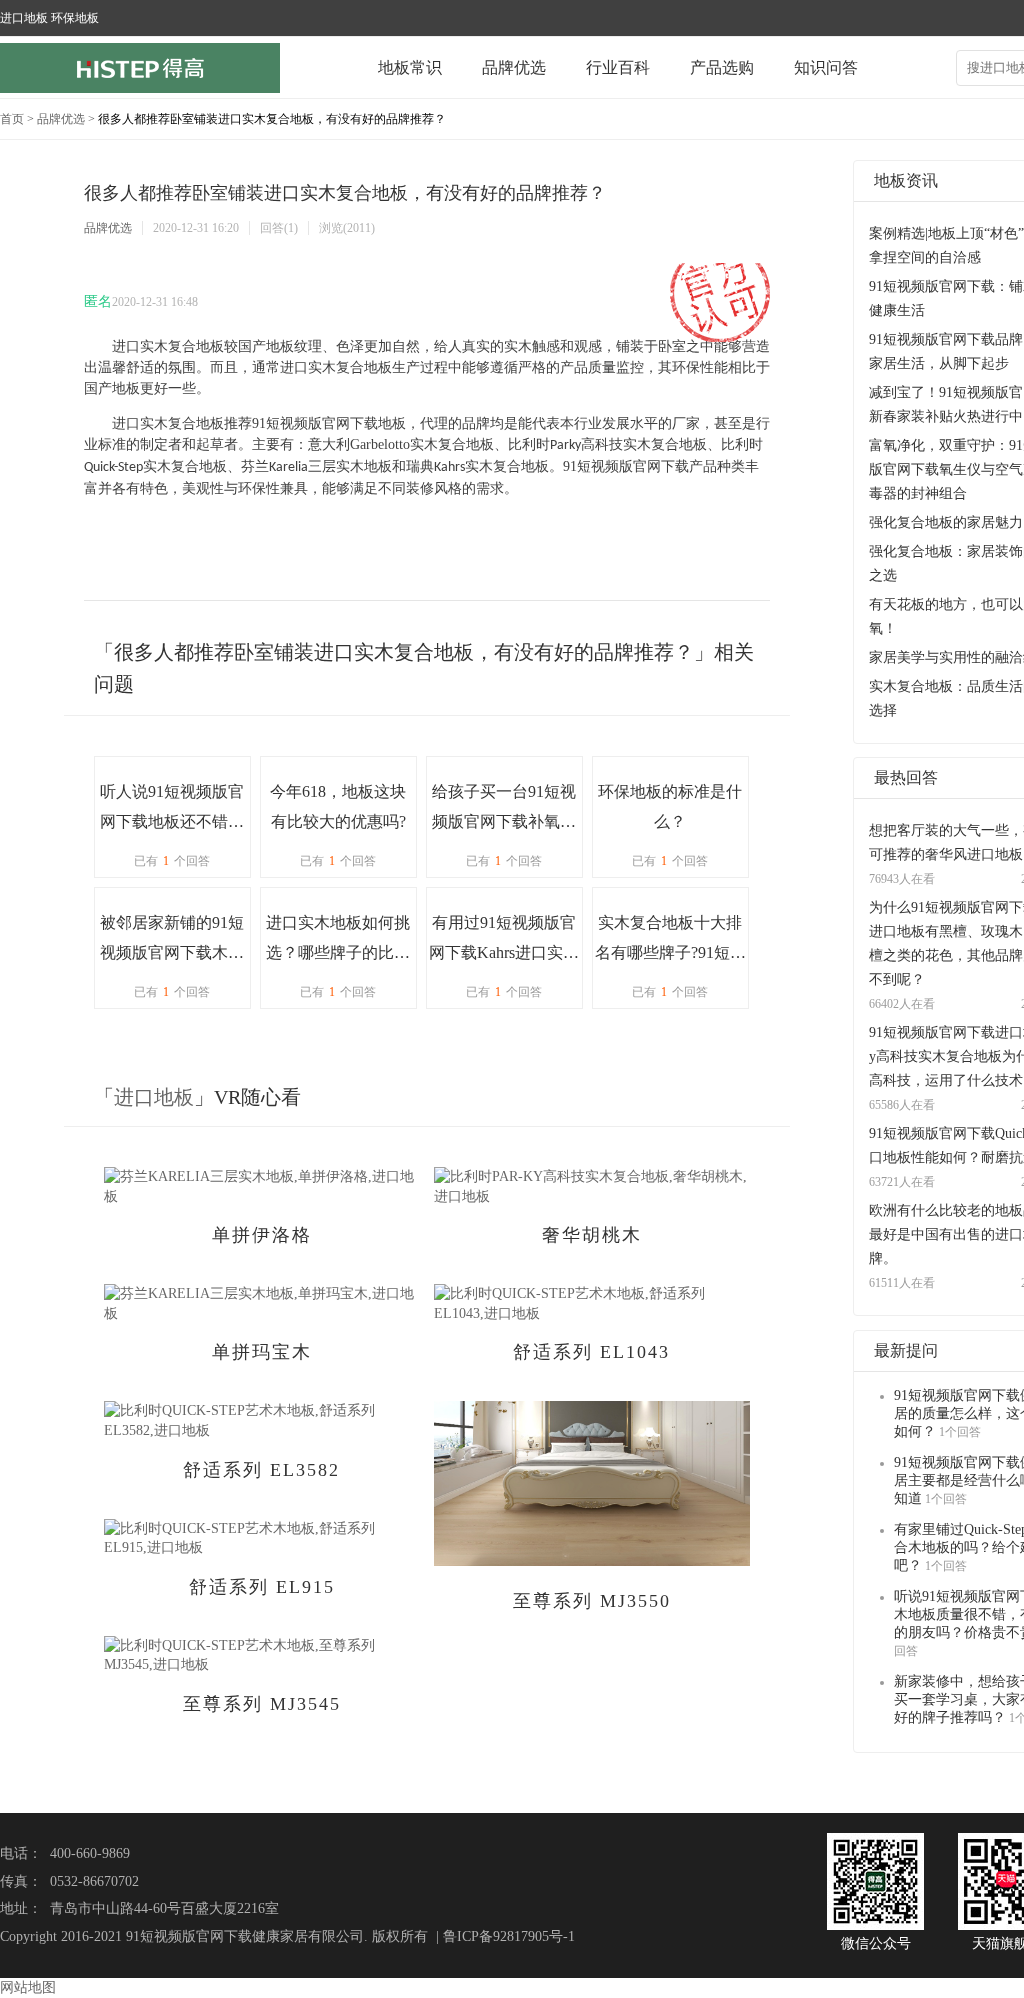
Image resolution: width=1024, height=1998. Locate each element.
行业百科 (618, 67)
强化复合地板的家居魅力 (946, 522)
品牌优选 (514, 67)
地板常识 (410, 67)
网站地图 (28, 1987)
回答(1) (279, 228)
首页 (12, 119)
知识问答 (826, 67)
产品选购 (722, 67)
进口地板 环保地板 (49, 18)
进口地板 (154, 1097)
